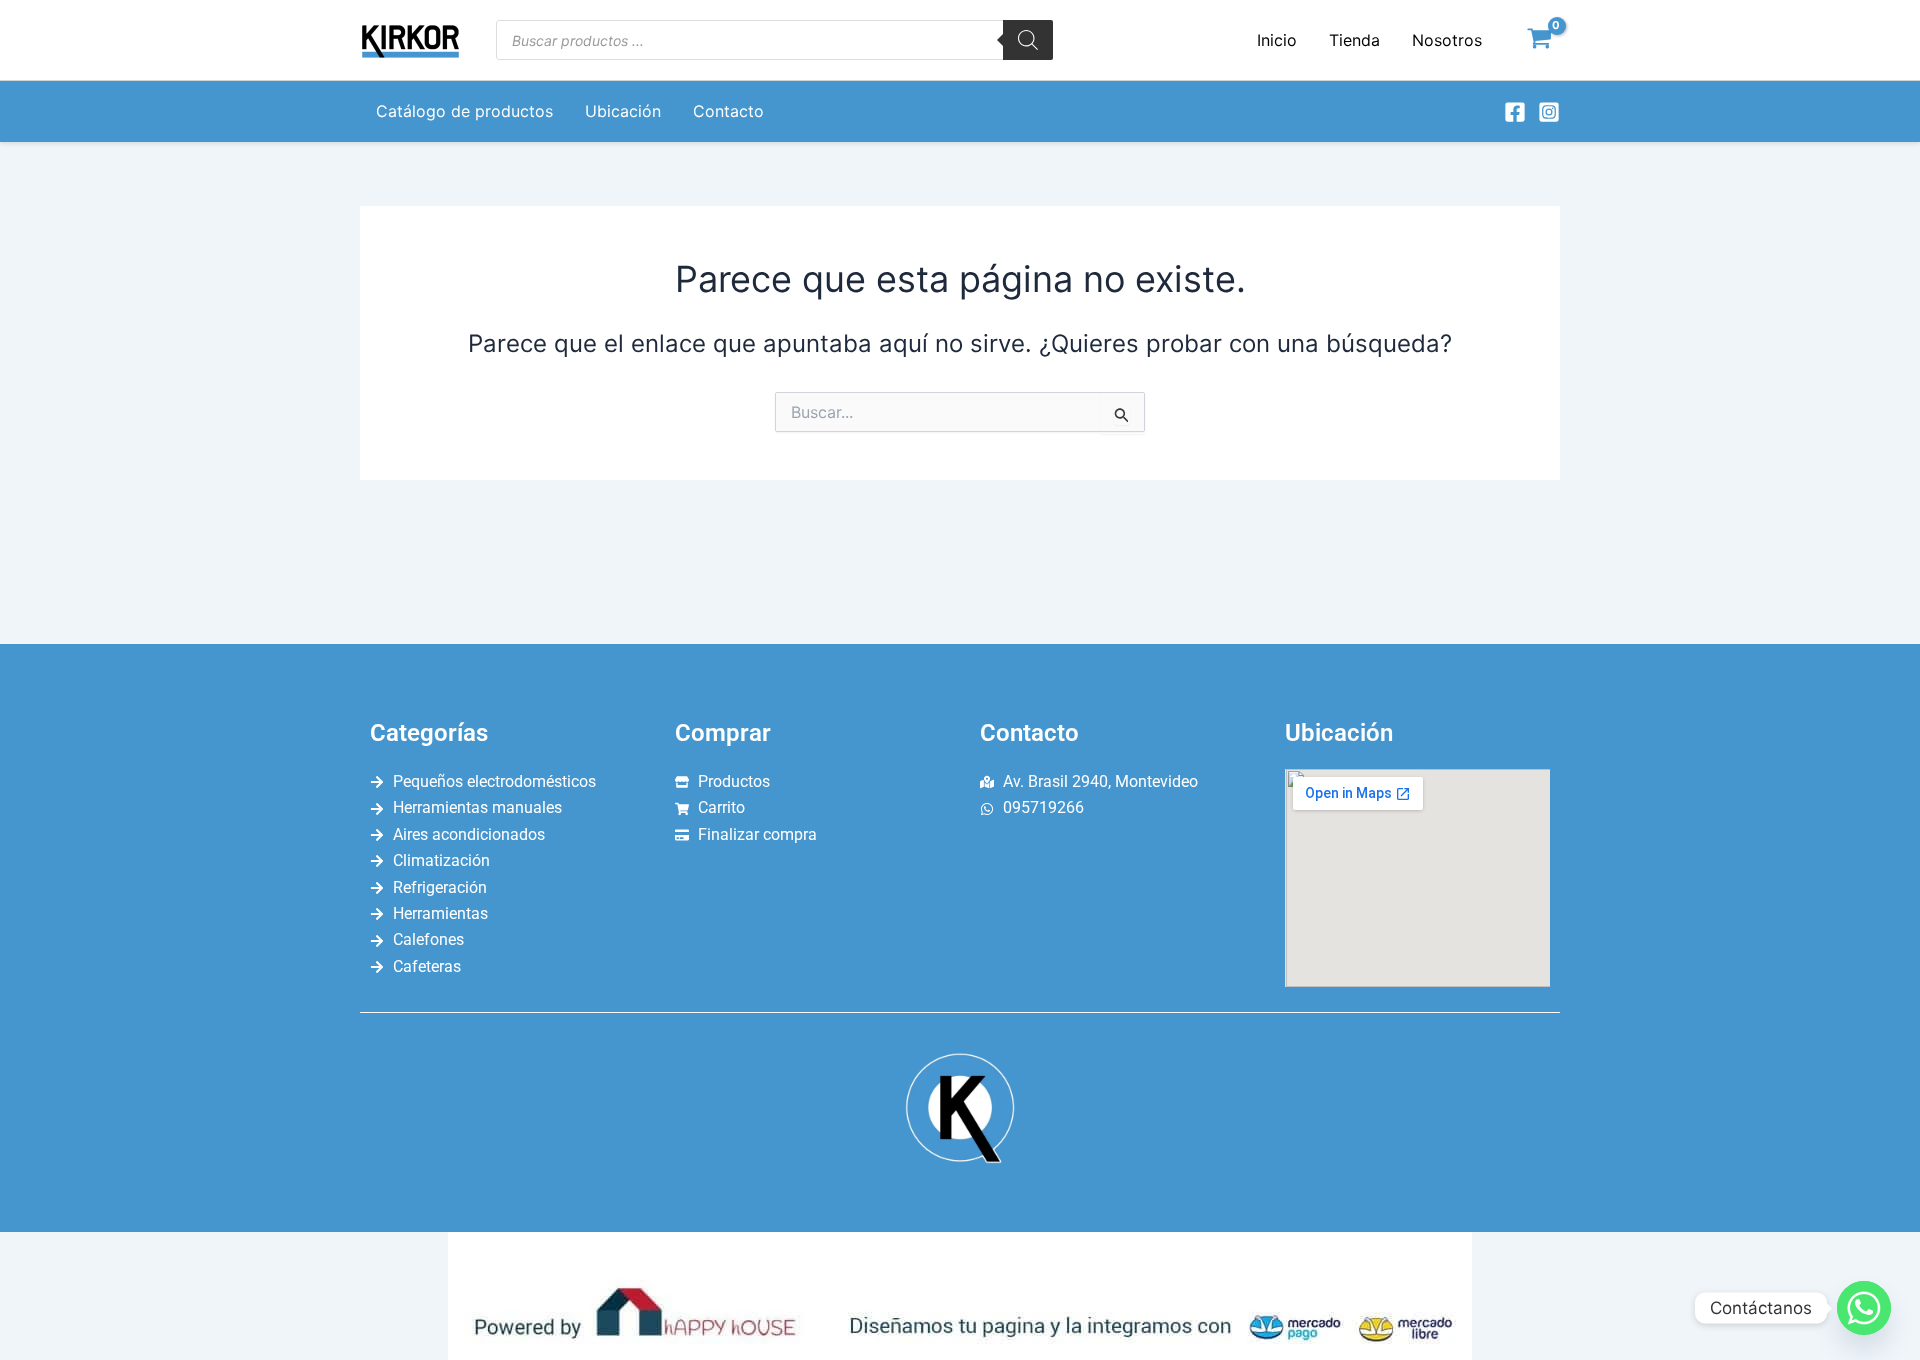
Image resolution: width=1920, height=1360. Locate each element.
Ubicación (623, 111)
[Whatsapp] (1864, 1308)
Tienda (1354, 40)
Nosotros (1447, 40)
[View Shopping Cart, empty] (1539, 40)
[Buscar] (1028, 40)
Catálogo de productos (464, 111)
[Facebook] (1515, 112)
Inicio (1277, 40)
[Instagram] (1549, 112)
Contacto (728, 111)
